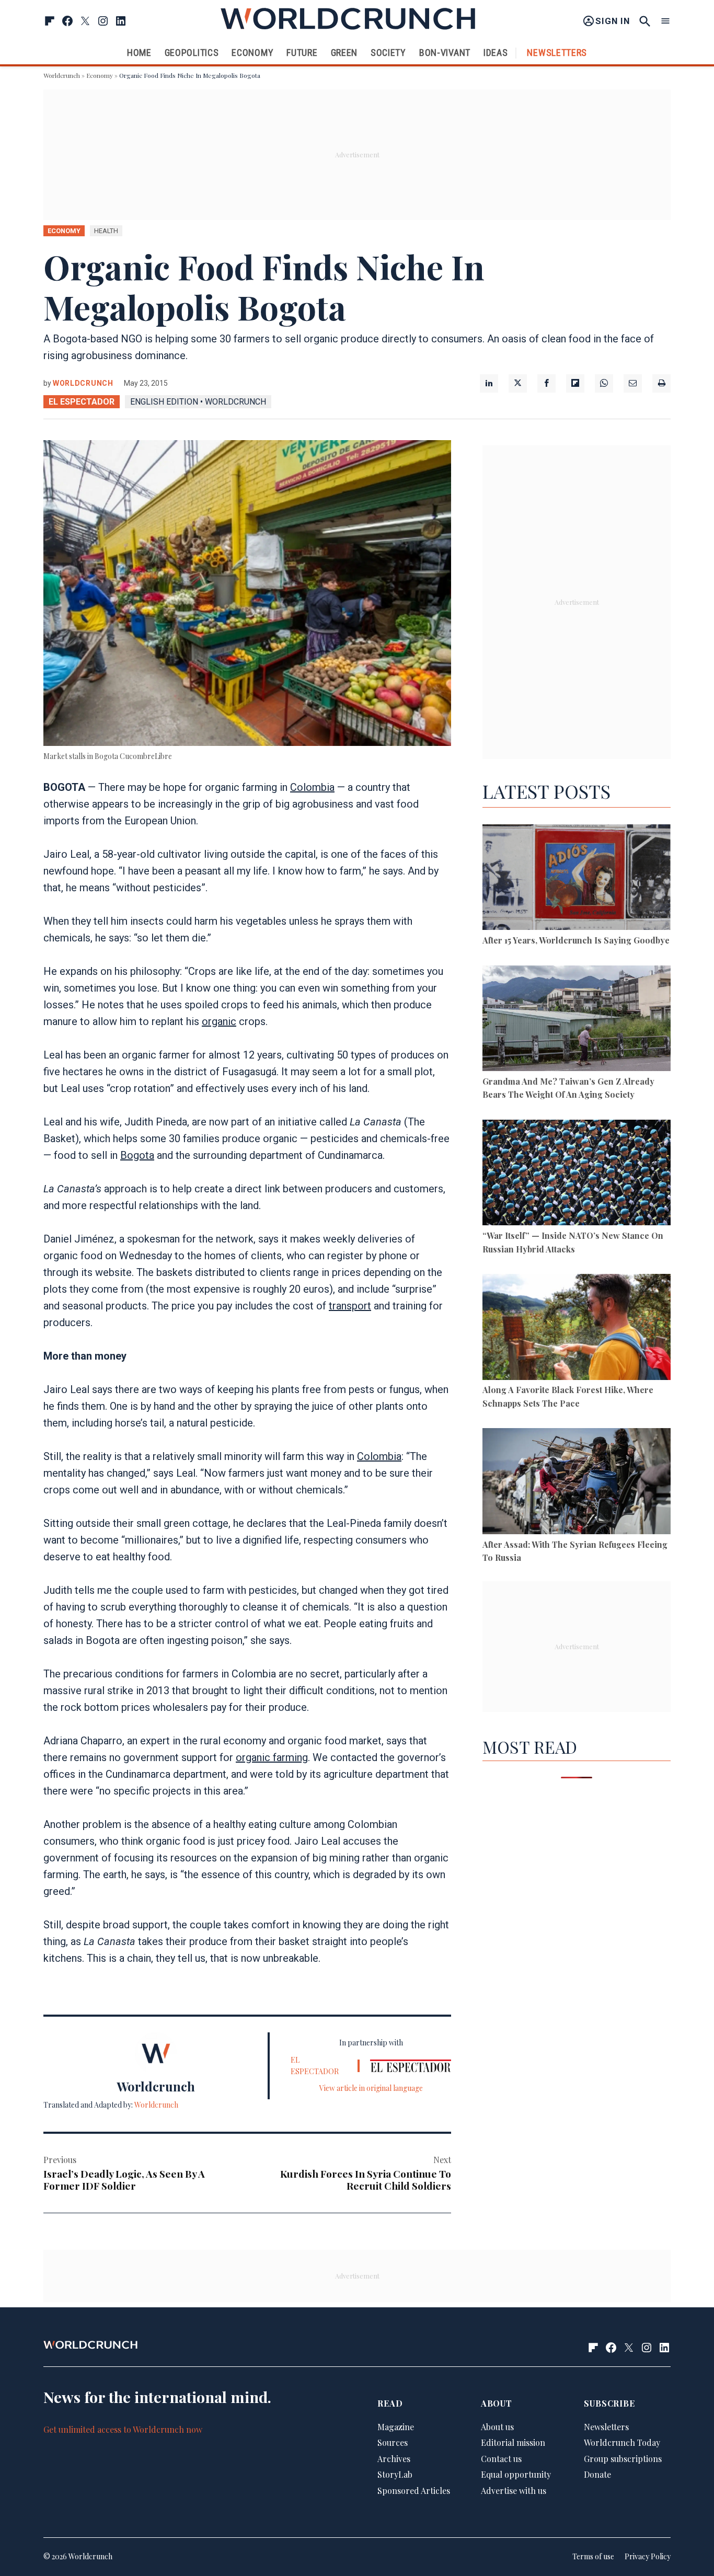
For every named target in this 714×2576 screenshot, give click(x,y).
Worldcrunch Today (622, 2443)
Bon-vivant (445, 53)
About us (497, 2427)
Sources (393, 2443)
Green (344, 53)
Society (388, 53)
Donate (597, 2475)
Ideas (496, 53)
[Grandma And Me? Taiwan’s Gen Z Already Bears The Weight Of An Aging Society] (577, 1020)
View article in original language (371, 2088)
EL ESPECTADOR (82, 402)
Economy (252, 53)
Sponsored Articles (414, 2491)
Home (139, 53)
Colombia (312, 787)
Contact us (501, 2459)
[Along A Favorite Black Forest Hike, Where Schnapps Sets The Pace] (577, 1329)
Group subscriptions (623, 2459)
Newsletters (557, 53)
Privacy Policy (648, 2557)
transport (350, 1306)
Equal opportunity (516, 2475)
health (106, 231)
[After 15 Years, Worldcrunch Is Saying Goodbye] (577, 879)
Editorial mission (513, 2443)
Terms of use (593, 2557)
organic (219, 1021)
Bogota (137, 1155)
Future (302, 53)
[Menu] (665, 21)
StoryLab (395, 2475)
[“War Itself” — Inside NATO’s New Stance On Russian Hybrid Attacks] (577, 1174)
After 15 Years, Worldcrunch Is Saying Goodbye (576, 940)
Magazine (396, 2427)
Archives (394, 2459)
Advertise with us (514, 2491)
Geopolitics (192, 53)
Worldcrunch (62, 75)
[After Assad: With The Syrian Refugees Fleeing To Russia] (577, 1483)
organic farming (272, 1757)
